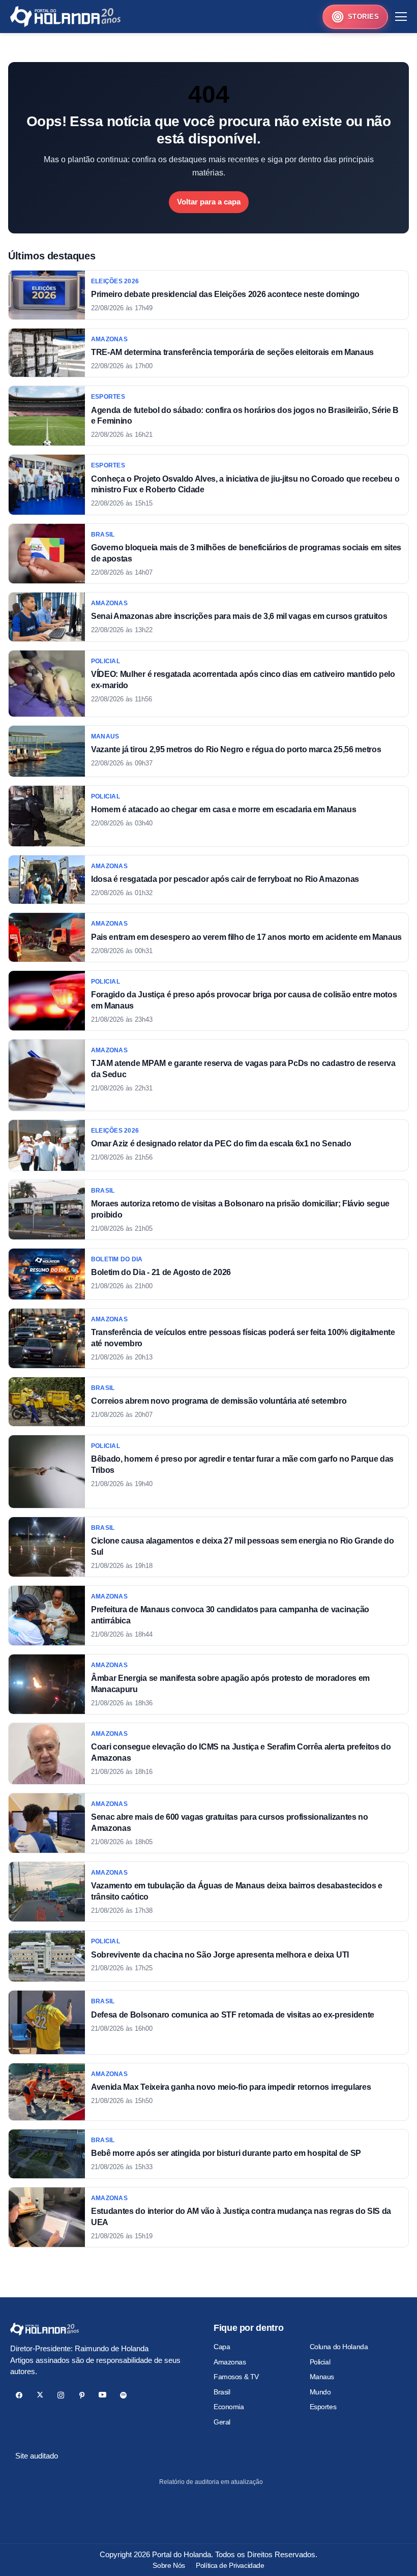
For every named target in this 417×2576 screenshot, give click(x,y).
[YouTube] (102, 2395)
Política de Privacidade (230, 2565)
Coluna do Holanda (339, 2347)
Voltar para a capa (209, 202)
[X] (40, 2395)
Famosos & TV (236, 2377)
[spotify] (123, 2395)
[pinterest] (82, 2395)
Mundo (320, 2392)
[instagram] (61, 2395)
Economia (229, 2407)
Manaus (322, 2377)
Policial (320, 2362)
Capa (222, 2347)
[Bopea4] (65, 17)
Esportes (323, 2407)
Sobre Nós (169, 2565)
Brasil (222, 2392)
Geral (222, 2422)
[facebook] (19, 2395)
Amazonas (230, 2362)
